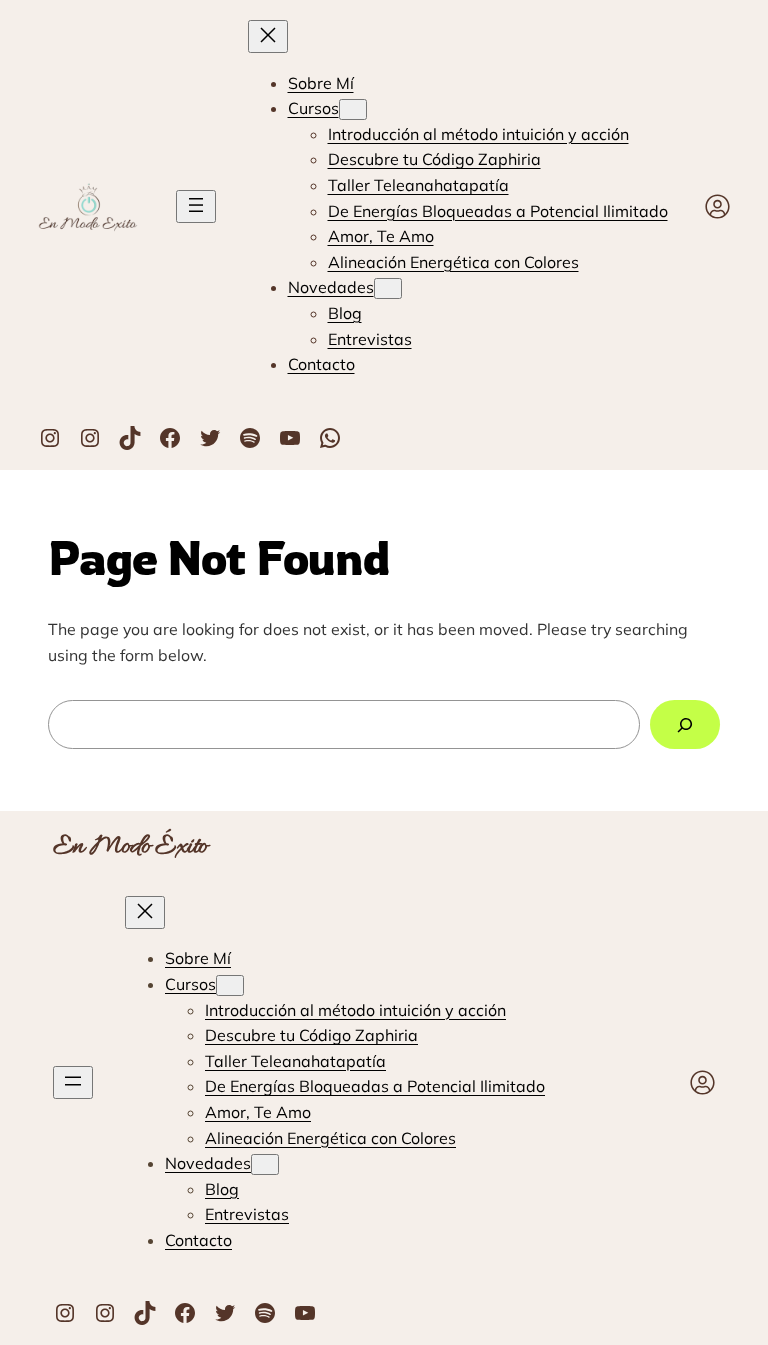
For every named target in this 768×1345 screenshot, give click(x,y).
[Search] (685, 724)
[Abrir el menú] (196, 206)
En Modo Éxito (130, 847)
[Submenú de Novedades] (388, 288)
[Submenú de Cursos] (353, 109)
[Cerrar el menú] (268, 36)
